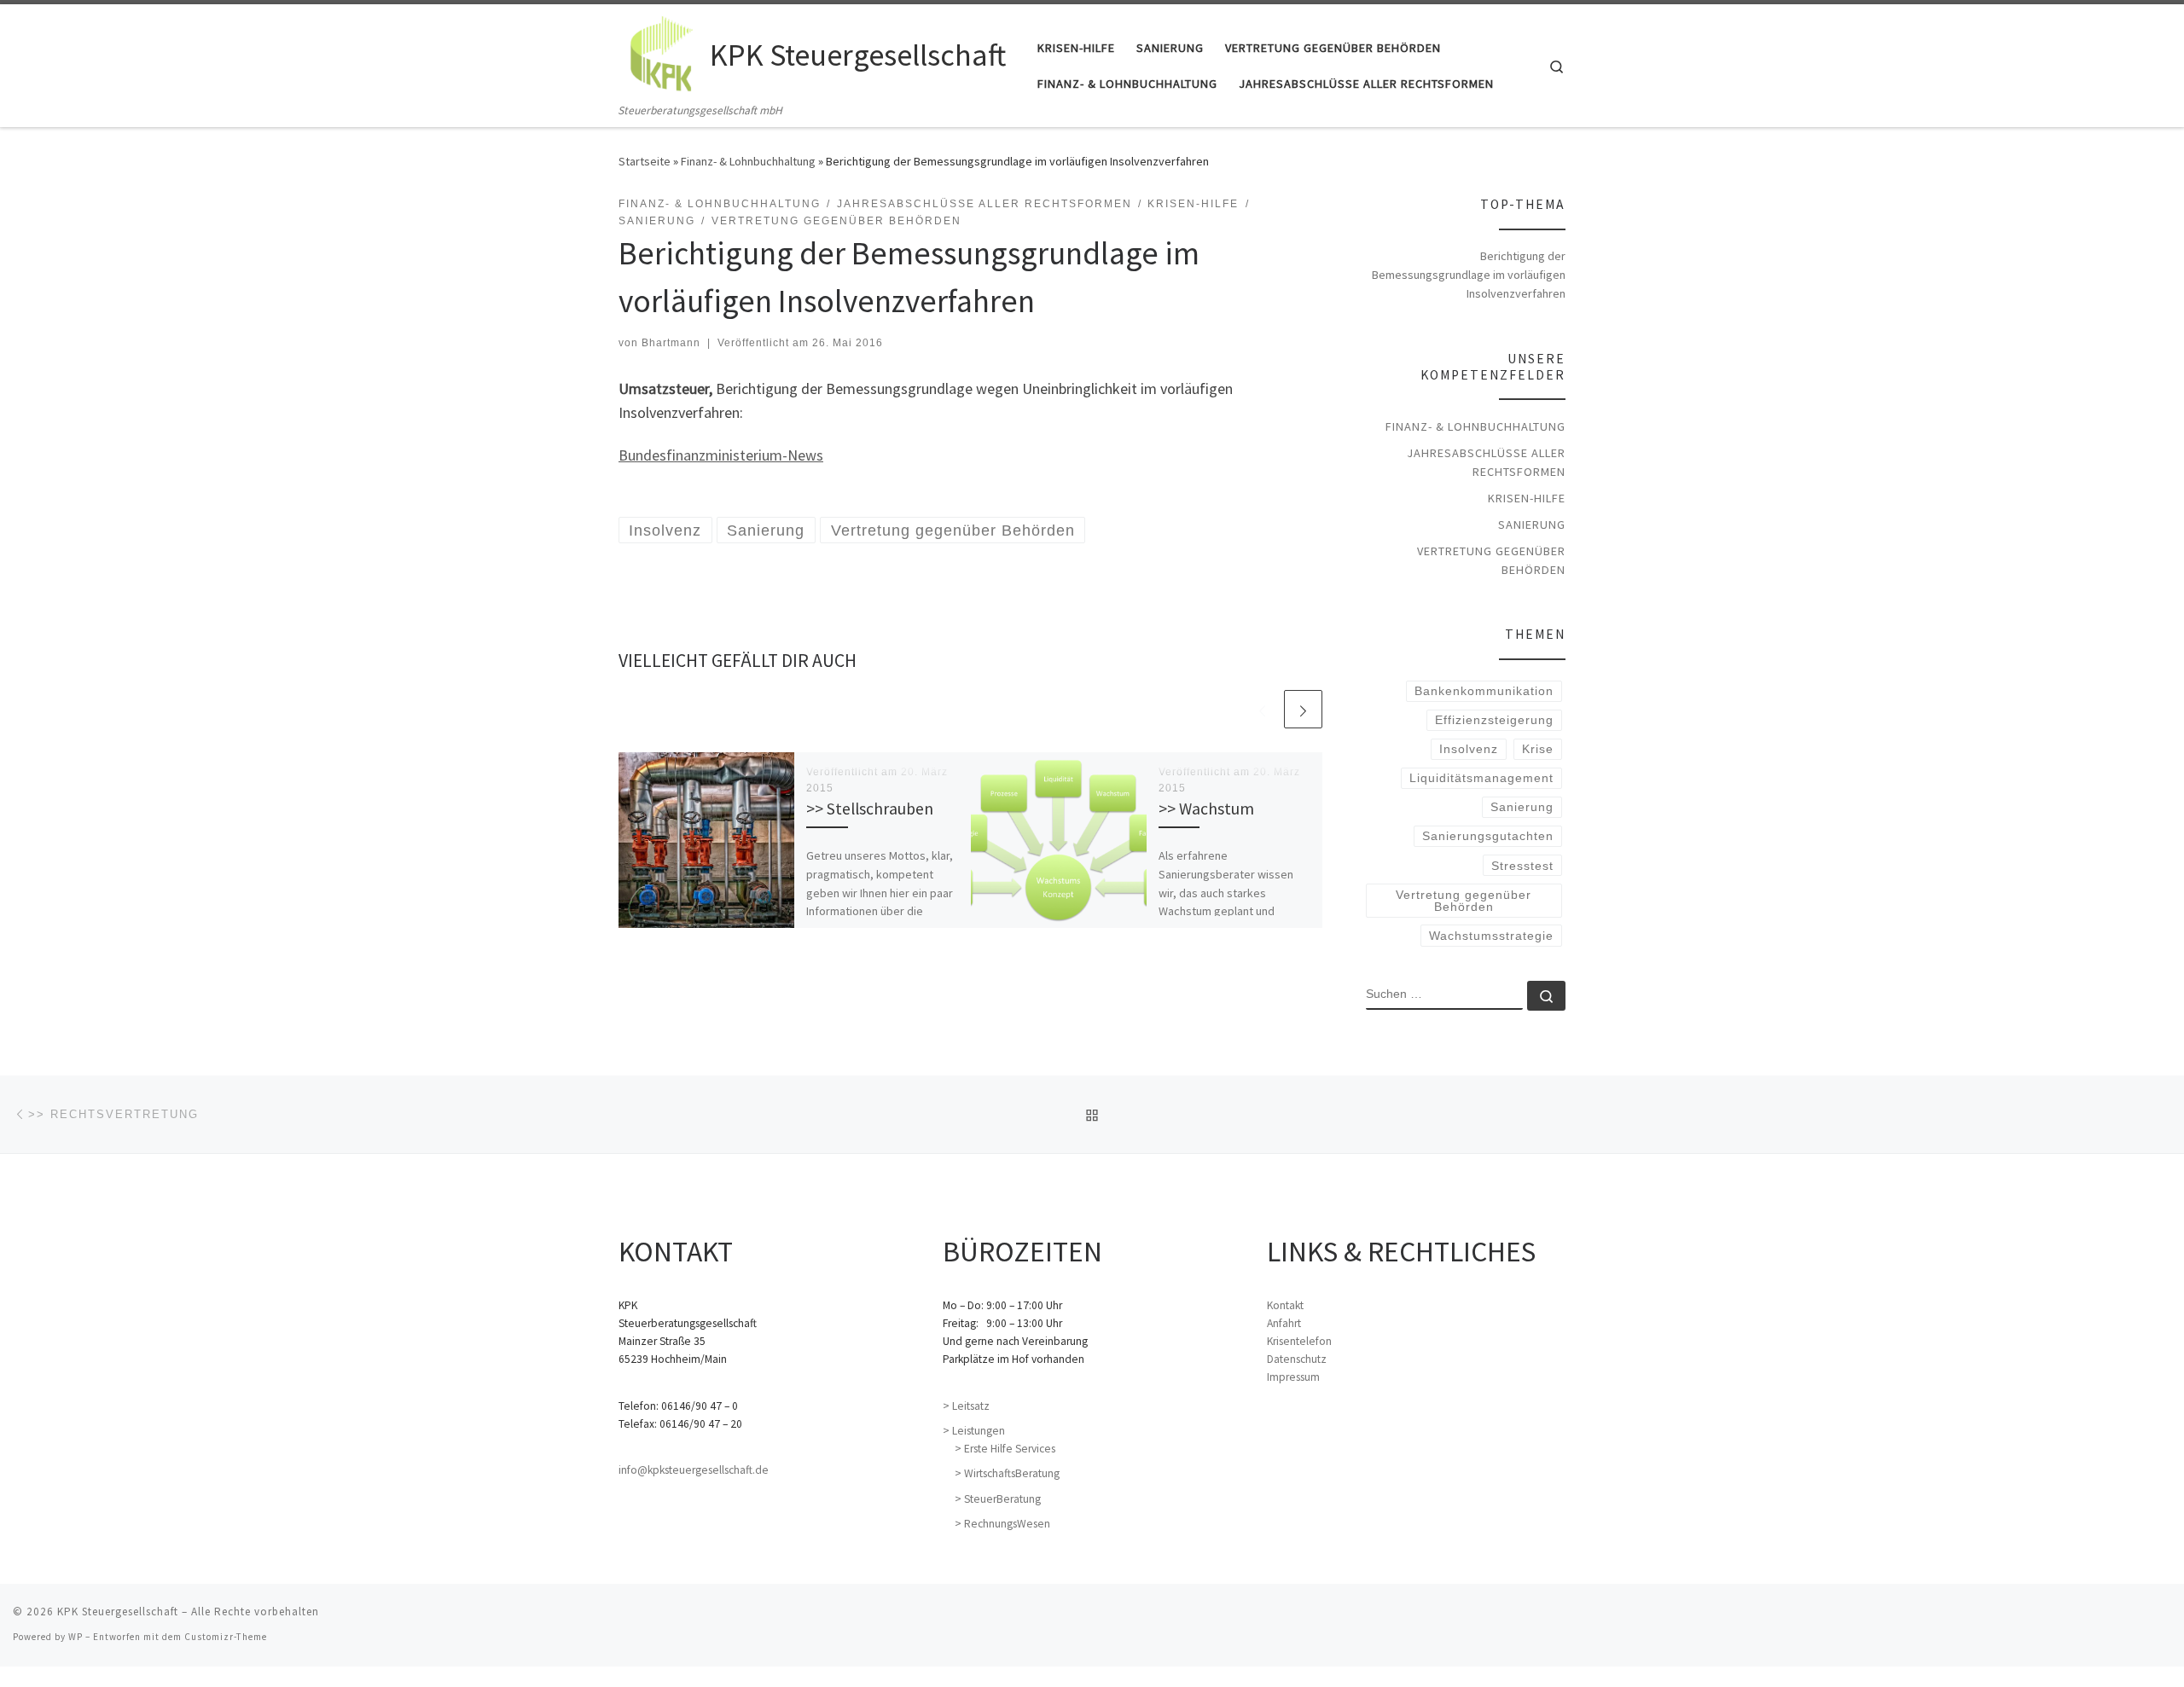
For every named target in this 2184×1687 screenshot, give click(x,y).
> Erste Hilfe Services (1005, 1449)
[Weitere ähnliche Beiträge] (1303, 709)
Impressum (1293, 1377)
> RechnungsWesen (1002, 1524)
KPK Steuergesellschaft (118, 1612)
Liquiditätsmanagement (1481, 778)
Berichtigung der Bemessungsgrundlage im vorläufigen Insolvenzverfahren (1469, 275)
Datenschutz (1297, 1359)
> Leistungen (974, 1431)
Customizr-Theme (226, 1637)
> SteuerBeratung (998, 1499)
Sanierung (1532, 525)
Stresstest (1522, 866)
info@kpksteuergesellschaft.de (694, 1470)
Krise (1538, 749)
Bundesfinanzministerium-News (721, 455)
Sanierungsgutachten (1488, 836)
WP (76, 1637)
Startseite (645, 161)
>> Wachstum (1206, 809)
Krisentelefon (1299, 1341)
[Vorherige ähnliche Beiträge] (1262, 709)
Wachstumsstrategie (1491, 936)
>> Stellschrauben (870, 809)
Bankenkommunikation (1484, 691)
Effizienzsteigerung (1494, 720)
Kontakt (1285, 1305)
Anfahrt (1284, 1323)
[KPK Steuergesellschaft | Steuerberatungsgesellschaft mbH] (661, 52)
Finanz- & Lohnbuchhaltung (748, 161)
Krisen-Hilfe (1527, 498)
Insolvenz (1469, 749)
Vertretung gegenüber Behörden (1491, 560)
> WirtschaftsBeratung (1007, 1473)
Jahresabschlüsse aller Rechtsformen (1486, 462)
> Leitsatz (966, 1406)
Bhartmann (671, 343)
